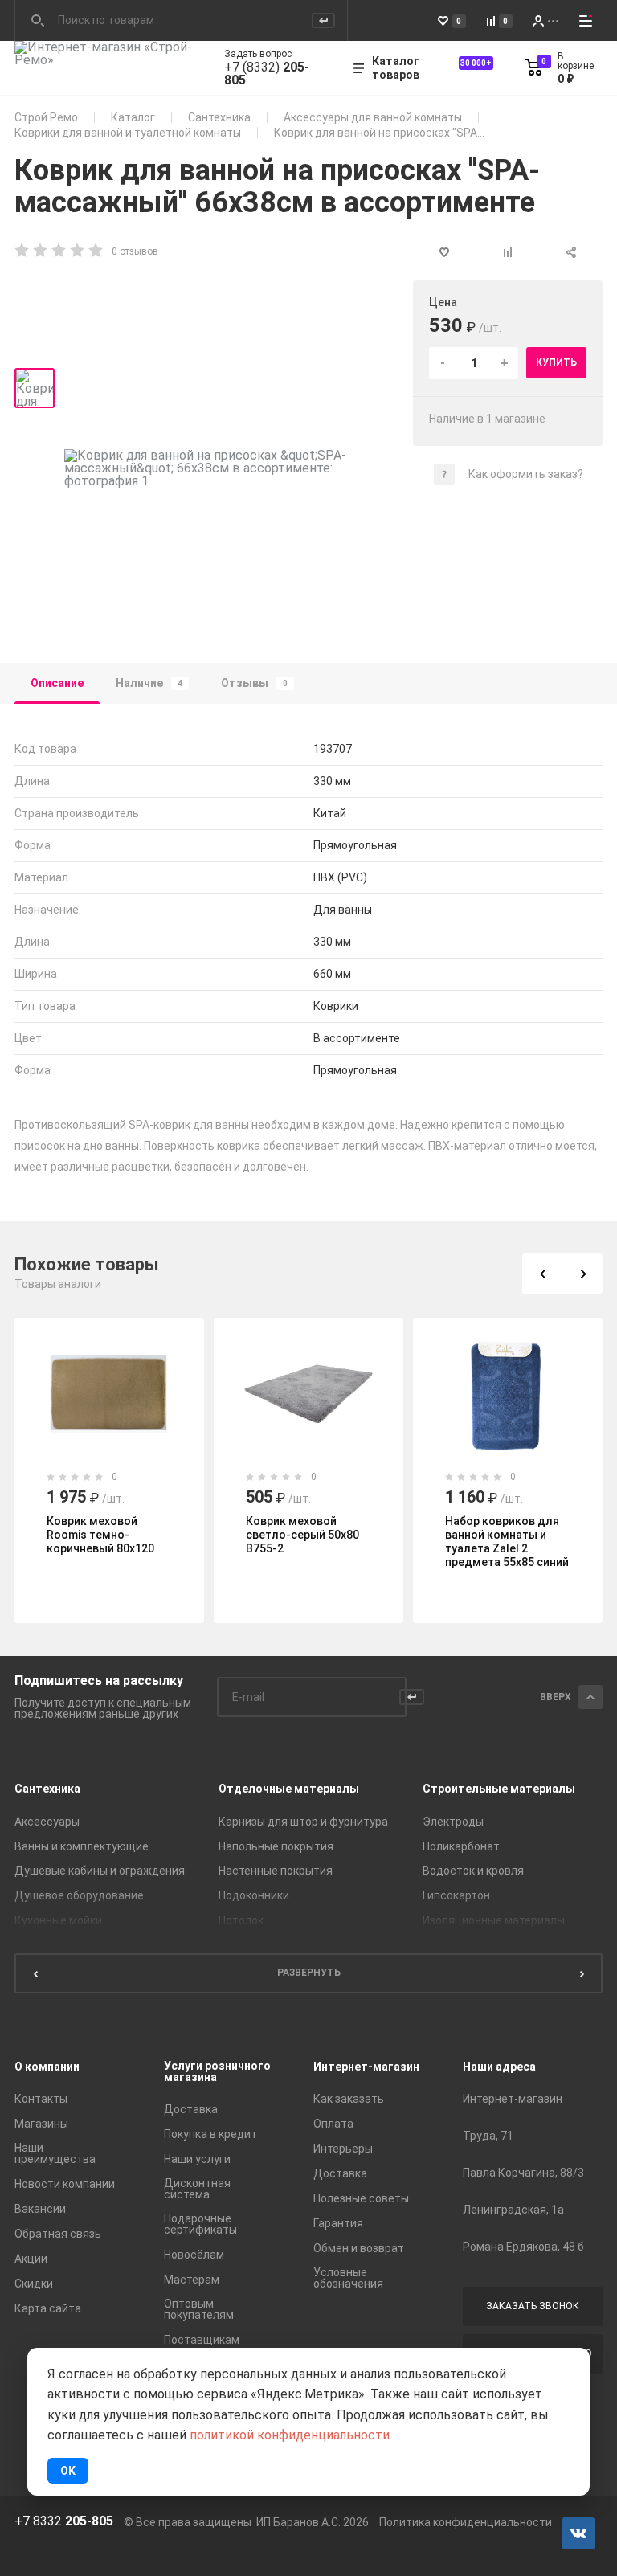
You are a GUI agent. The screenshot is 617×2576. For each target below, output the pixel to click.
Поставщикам (202, 2340)
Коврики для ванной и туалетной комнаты (128, 133)
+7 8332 (64, 2521)
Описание (57, 683)
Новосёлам (194, 2255)
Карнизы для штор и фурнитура (303, 1822)
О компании (47, 2067)
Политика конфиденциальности (466, 2522)
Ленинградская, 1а (513, 2210)
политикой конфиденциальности (290, 2435)
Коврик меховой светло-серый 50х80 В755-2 (302, 1535)
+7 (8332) (267, 74)
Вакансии (40, 2209)
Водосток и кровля (473, 1871)
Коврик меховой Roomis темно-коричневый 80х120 (100, 1535)
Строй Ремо (46, 117)
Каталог (133, 117)
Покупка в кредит (210, 2134)
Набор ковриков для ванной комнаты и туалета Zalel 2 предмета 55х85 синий (507, 1542)
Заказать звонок (533, 2306)
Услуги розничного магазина (217, 2071)
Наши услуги (197, 2159)
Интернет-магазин (366, 2067)
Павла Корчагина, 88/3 (523, 2173)
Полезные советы (361, 2198)
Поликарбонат (461, 1846)
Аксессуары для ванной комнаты (373, 117)
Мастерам (192, 2280)
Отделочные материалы (289, 1789)
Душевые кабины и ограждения (100, 1871)
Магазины (41, 2124)
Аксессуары (47, 1822)
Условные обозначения (348, 2278)
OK (68, 2471)
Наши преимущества (55, 2153)
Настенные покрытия (276, 1871)
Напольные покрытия (276, 1846)
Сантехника (219, 117)
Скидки (34, 2284)
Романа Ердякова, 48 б (523, 2247)
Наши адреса (499, 2067)
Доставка (191, 2109)
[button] (542, 1274)
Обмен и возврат (359, 2248)
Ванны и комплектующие (82, 1846)
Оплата (333, 2124)
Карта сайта (48, 2308)
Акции (31, 2259)
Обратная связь (58, 2234)
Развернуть (309, 1973)
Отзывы (254, 683)
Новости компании (65, 2184)
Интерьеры (343, 2149)
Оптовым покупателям (199, 2309)
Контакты (41, 2099)
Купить (556, 362)
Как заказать (349, 2099)
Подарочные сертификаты (200, 2224)
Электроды (453, 1822)
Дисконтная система (197, 2189)
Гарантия (338, 2223)
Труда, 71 (488, 2136)
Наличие (149, 683)
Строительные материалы (499, 1789)
